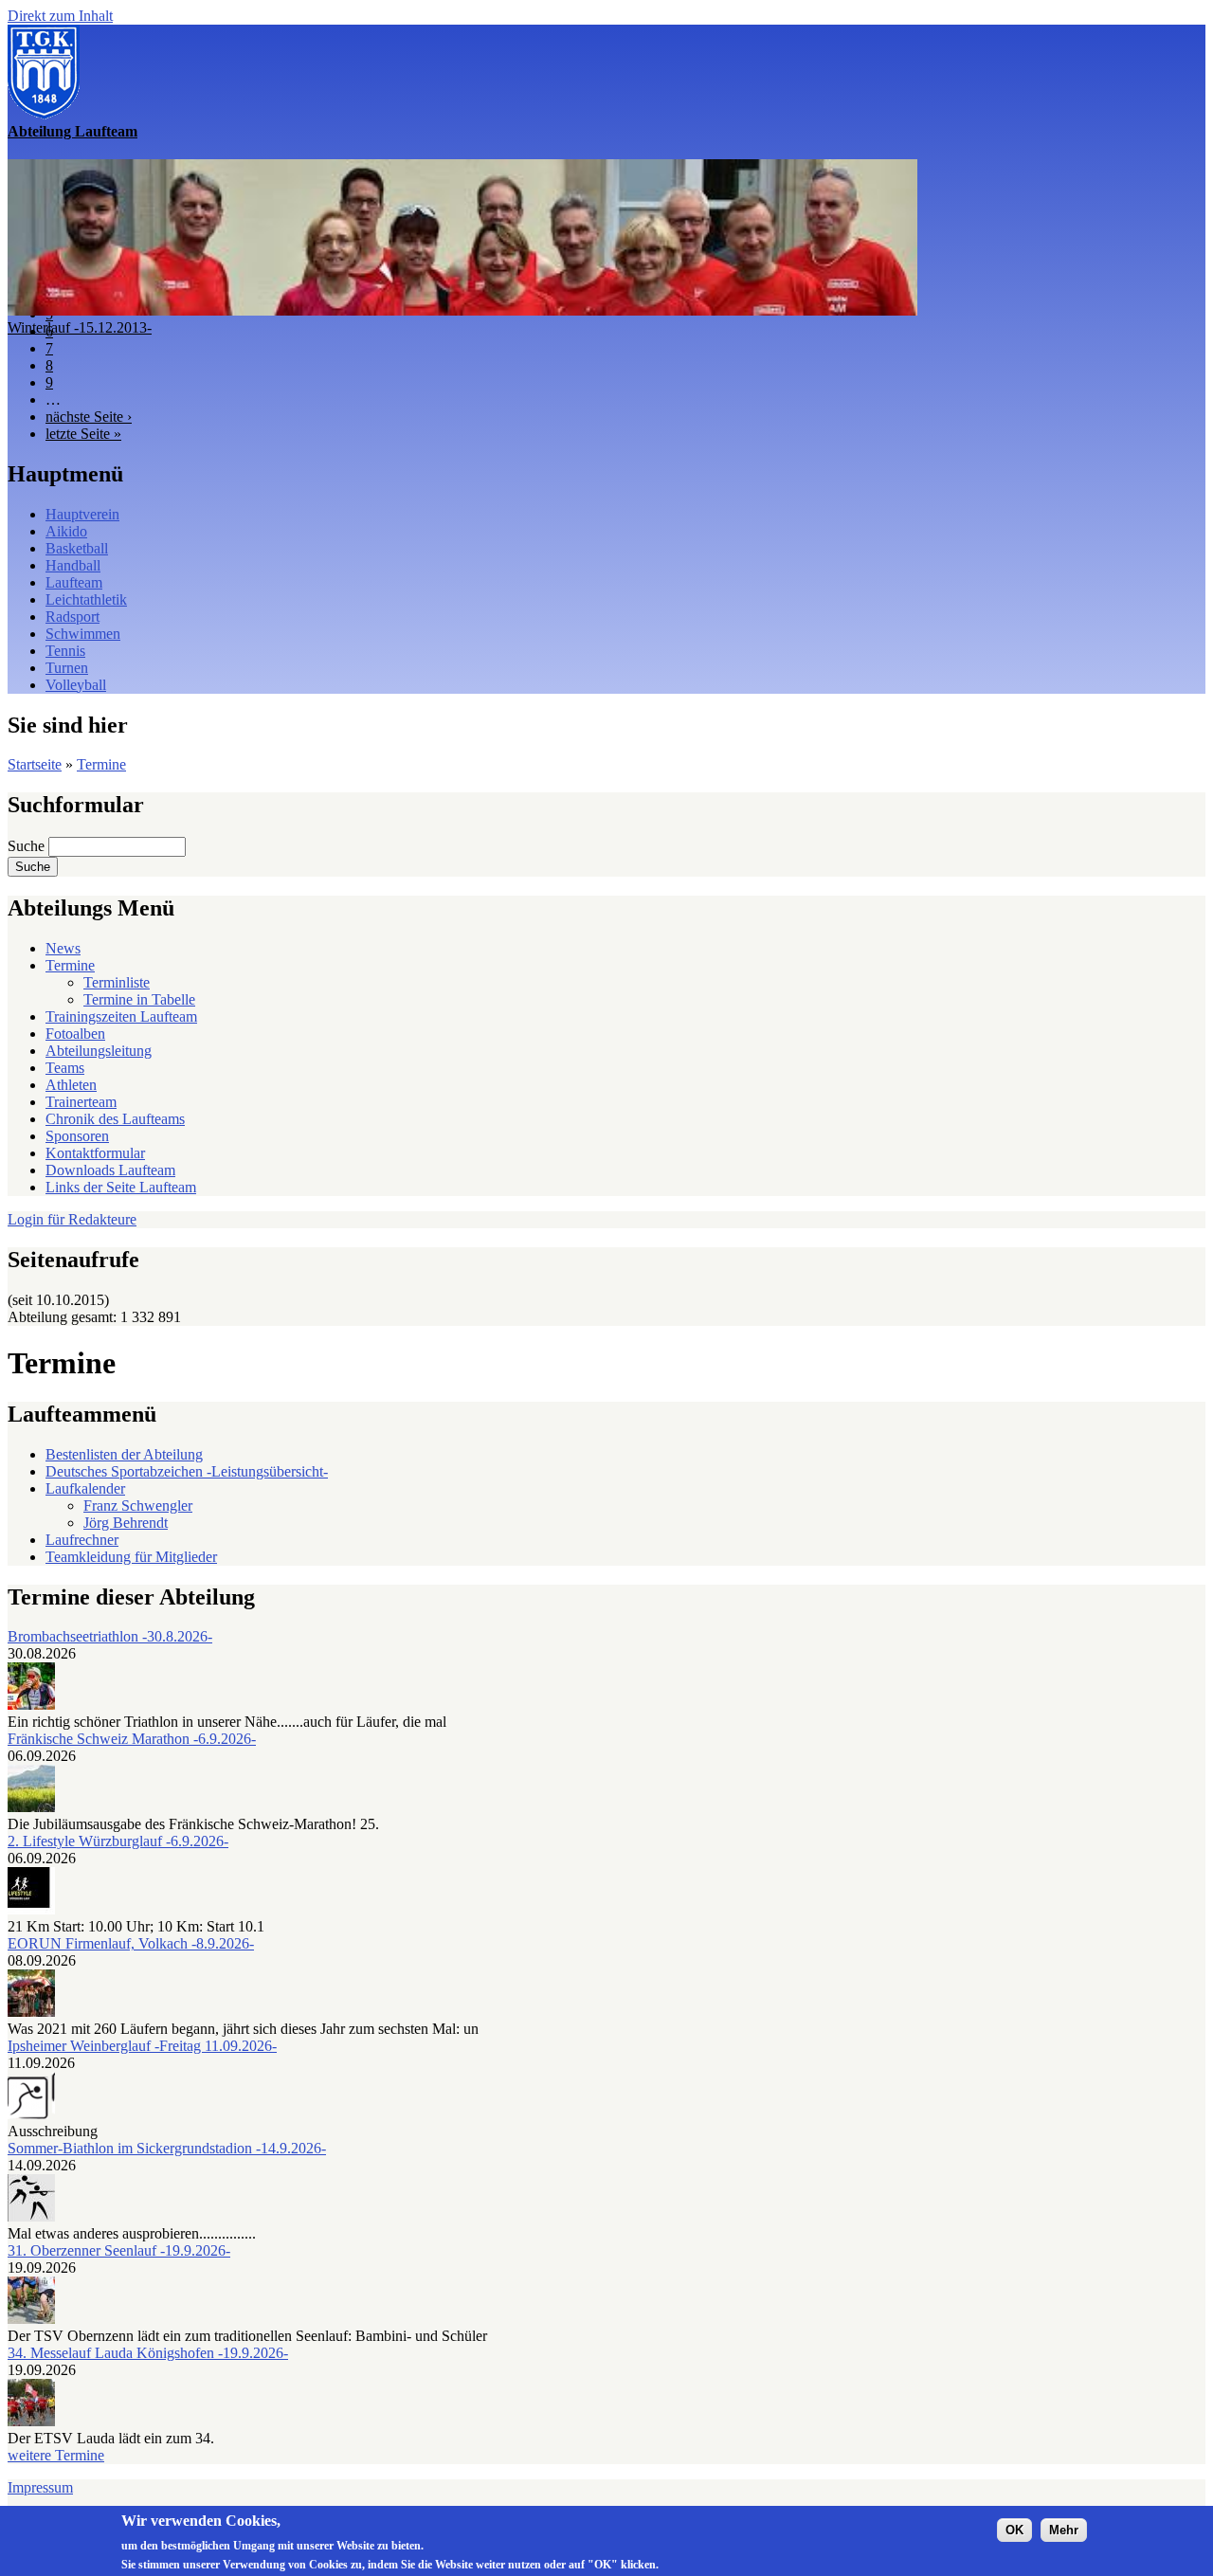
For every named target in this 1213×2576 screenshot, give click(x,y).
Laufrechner (82, 1540)
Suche (28, 846)
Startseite (35, 764)
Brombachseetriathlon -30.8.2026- (110, 1636)
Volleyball (76, 685)
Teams (65, 1068)
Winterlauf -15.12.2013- (80, 327)
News (63, 948)
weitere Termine (56, 2455)
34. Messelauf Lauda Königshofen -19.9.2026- (148, 2353)
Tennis (65, 651)
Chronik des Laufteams (115, 1119)
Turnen (67, 668)
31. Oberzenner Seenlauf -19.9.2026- (119, 2250)
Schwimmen (83, 634)
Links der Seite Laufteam (121, 1187)
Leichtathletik (86, 599)
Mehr (1064, 2530)
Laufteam (74, 582)
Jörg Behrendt (126, 1523)
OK (1014, 2530)
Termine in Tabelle (139, 999)
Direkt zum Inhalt (60, 16)
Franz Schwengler (138, 1506)
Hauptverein (82, 514)
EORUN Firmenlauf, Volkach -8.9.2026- (131, 1943)
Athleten (71, 1085)
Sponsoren (77, 1136)
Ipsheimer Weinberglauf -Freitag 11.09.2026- (142, 2046)
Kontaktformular (95, 1153)
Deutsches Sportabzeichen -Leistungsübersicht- (187, 1471)
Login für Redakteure (72, 1219)
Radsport (72, 617)
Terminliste (117, 982)
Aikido (66, 531)
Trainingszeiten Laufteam (121, 1016)
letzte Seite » (83, 434)
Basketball (77, 548)
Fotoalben (75, 1034)
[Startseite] (44, 114)
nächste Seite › (89, 417)
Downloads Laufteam (110, 1170)
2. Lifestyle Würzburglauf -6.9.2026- (118, 1841)
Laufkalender (85, 1488)
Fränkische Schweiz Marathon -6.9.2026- (132, 1739)
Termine (101, 764)
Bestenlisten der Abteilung (124, 1454)
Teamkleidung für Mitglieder (131, 1557)
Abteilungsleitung (99, 1051)
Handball (73, 565)
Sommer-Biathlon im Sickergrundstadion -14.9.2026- (167, 2148)
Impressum (40, 2487)
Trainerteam (81, 1102)
